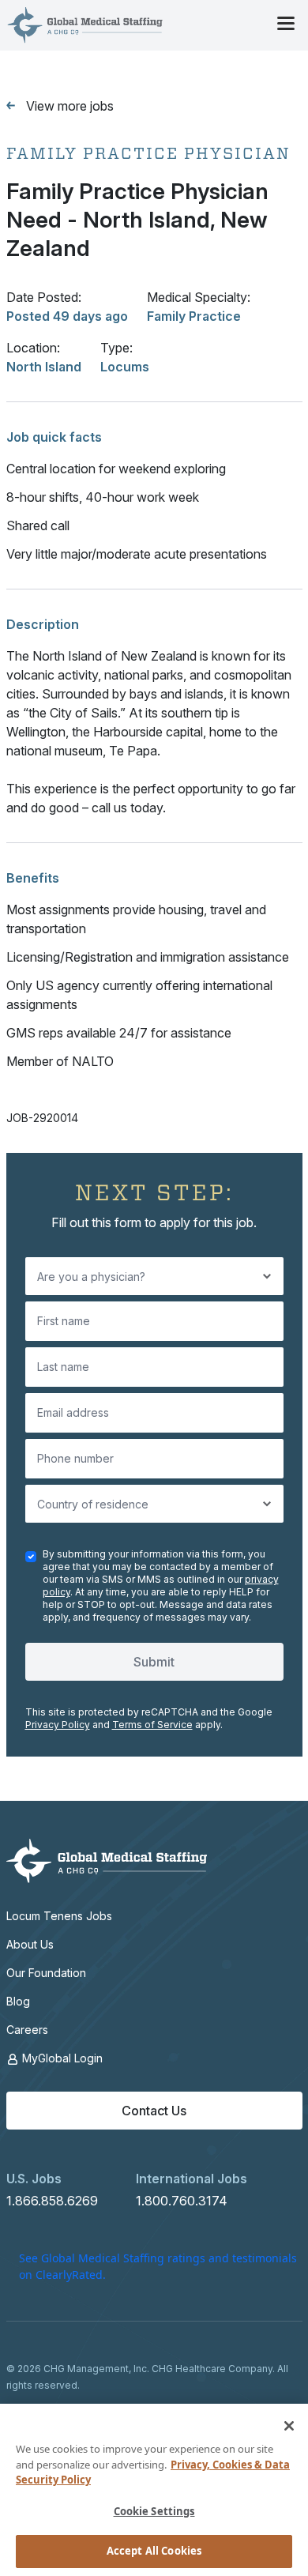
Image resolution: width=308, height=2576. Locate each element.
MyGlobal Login (61, 2058)
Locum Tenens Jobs (59, 1916)
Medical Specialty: (199, 297)
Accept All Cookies (154, 2551)
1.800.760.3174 (182, 2201)
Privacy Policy (58, 1725)
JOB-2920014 (42, 1118)
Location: (33, 348)
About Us (30, 1944)
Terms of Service (152, 1725)
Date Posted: (44, 297)
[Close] (289, 2426)
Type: (116, 348)
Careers (27, 2030)
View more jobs (70, 106)
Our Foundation (46, 1973)
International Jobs (192, 2179)
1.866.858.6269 (52, 2201)
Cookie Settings (154, 2511)
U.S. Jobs (34, 2179)
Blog (18, 2001)
